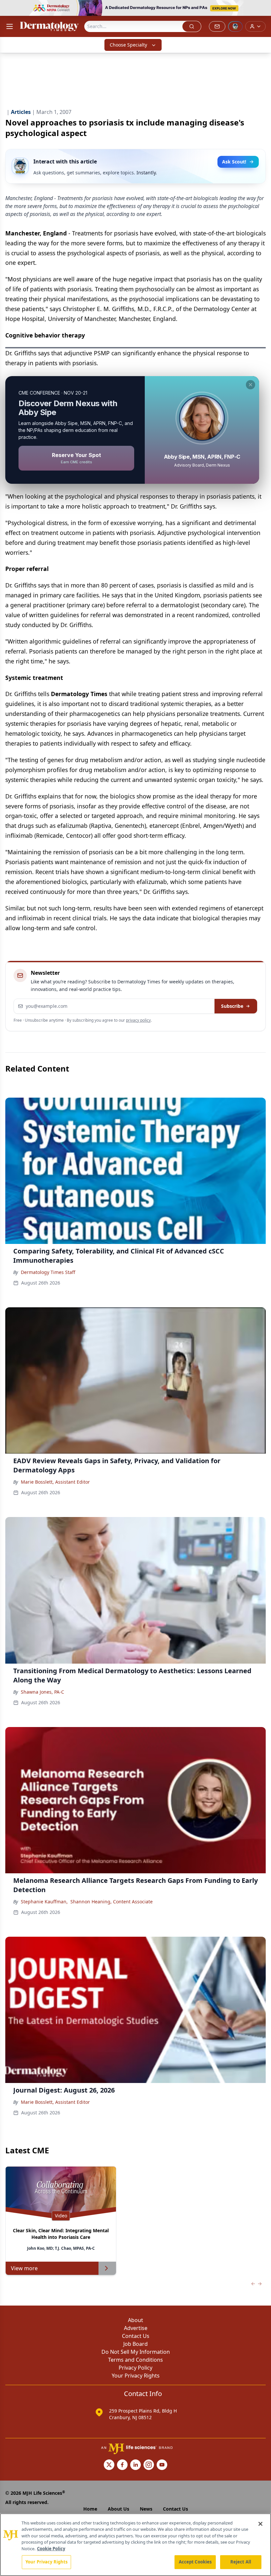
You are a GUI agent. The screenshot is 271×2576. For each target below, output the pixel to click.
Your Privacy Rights (136, 2376)
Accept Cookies (195, 2562)
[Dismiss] (251, 385)
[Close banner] (262, 9)
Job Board (135, 2344)
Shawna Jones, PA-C (42, 1692)
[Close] (260, 2524)
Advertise (136, 2328)
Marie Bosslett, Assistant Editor (55, 1482)
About (135, 2320)
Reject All (241, 2562)
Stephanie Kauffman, (44, 1902)
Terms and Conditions (135, 2360)
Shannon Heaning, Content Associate (112, 1902)
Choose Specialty (128, 45)
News (146, 2509)
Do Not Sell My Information (136, 2352)
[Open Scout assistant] (235, 26)
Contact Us (136, 2336)
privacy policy (138, 1020)
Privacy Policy (135, 2368)
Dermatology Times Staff (48, 1272)
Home (90, 2509)
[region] (135, 2545)
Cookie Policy (51, 2549)
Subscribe (232, 1006)
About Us (118, 2509)
